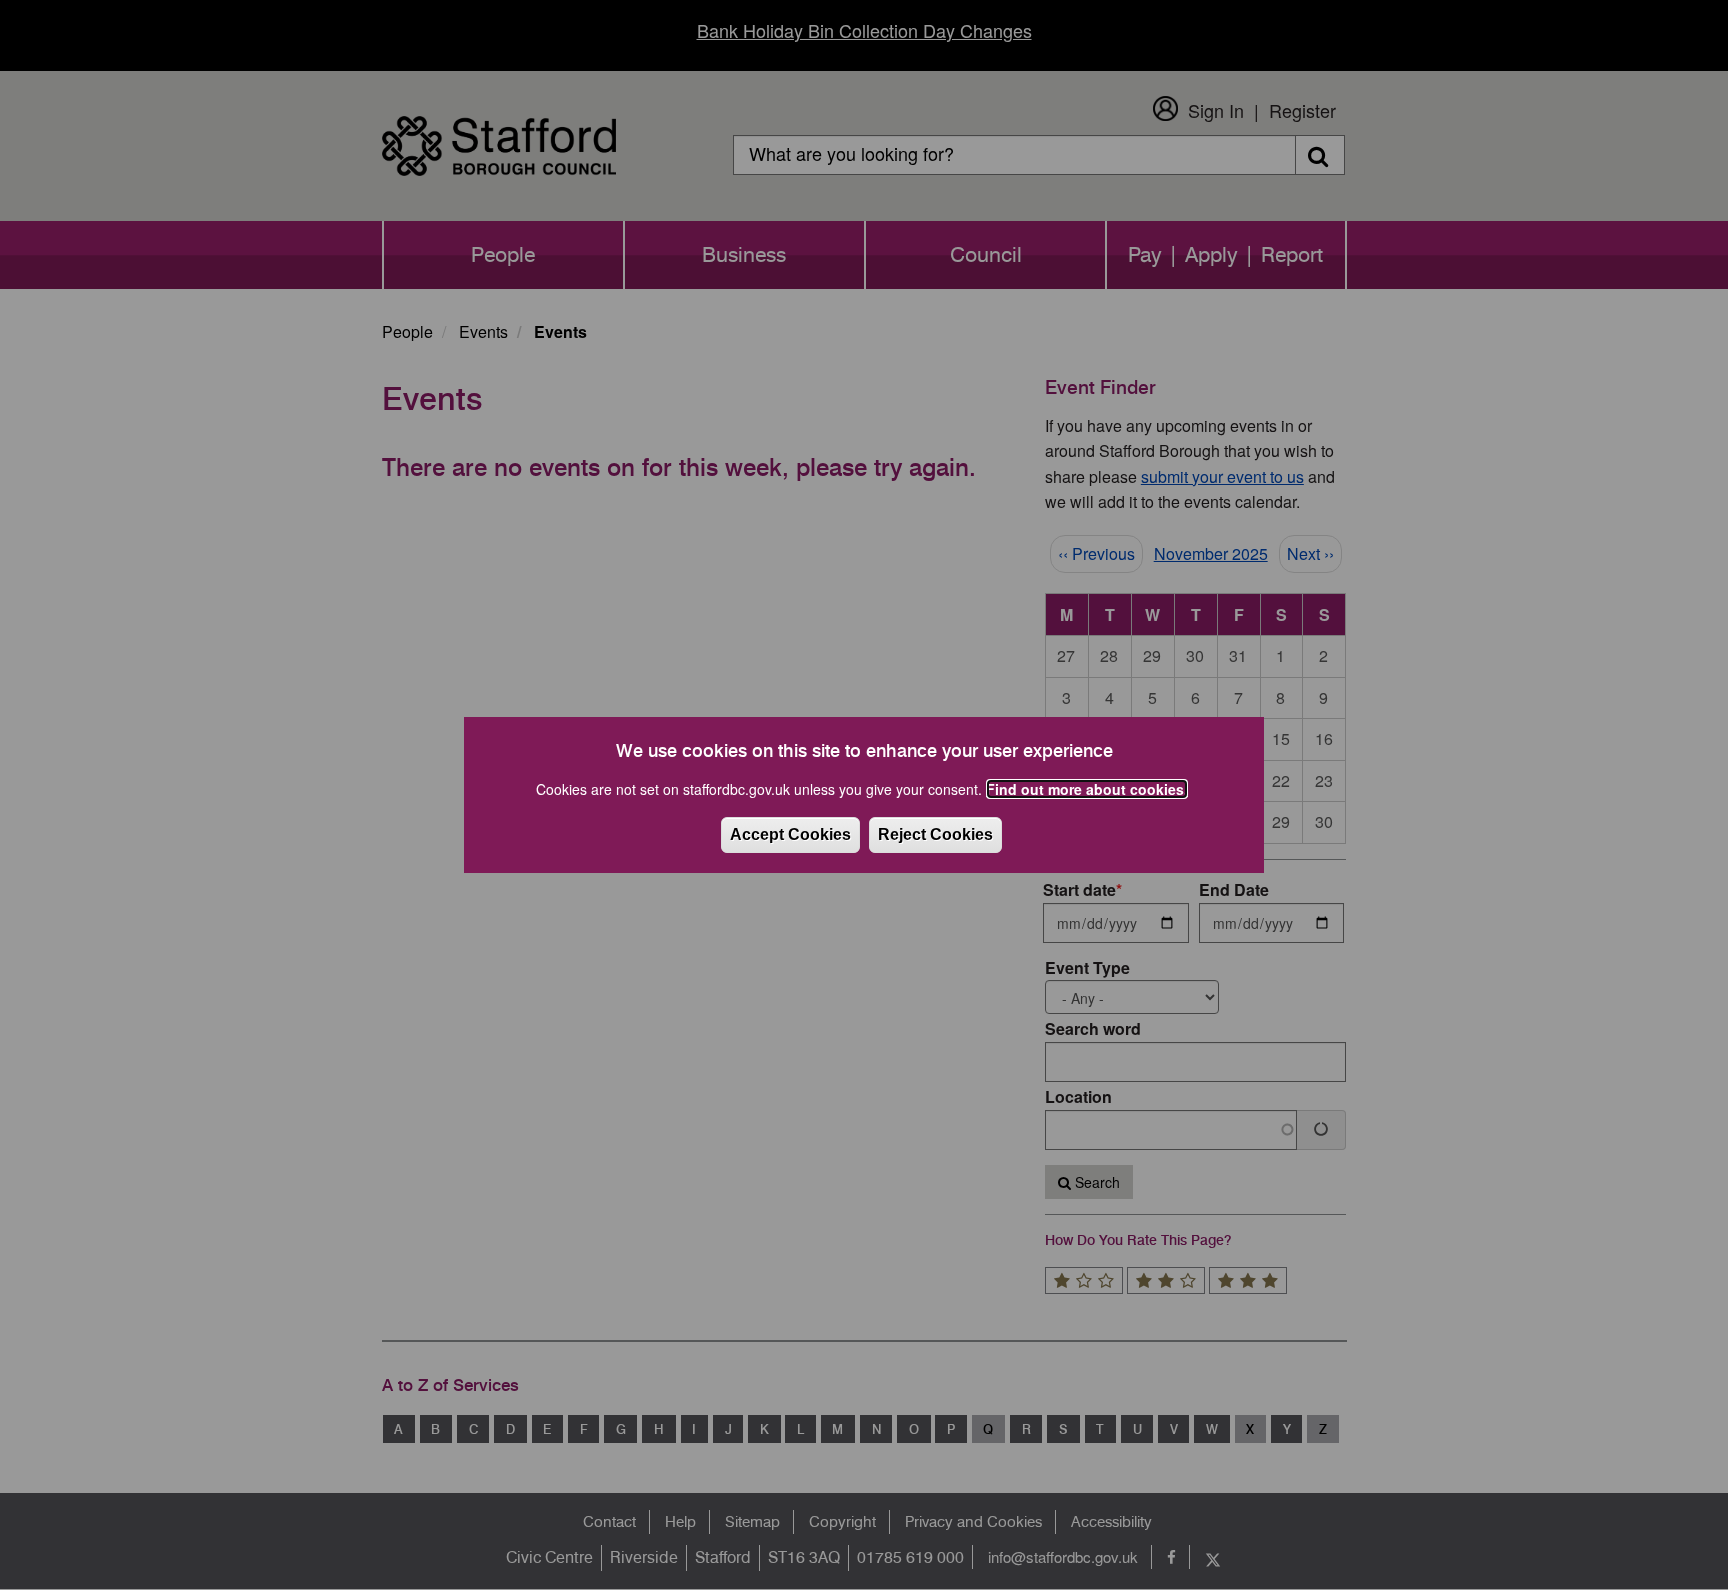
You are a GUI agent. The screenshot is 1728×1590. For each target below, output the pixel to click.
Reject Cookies (935, 834)
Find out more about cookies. (1087, 789)
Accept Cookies (790, 834)
